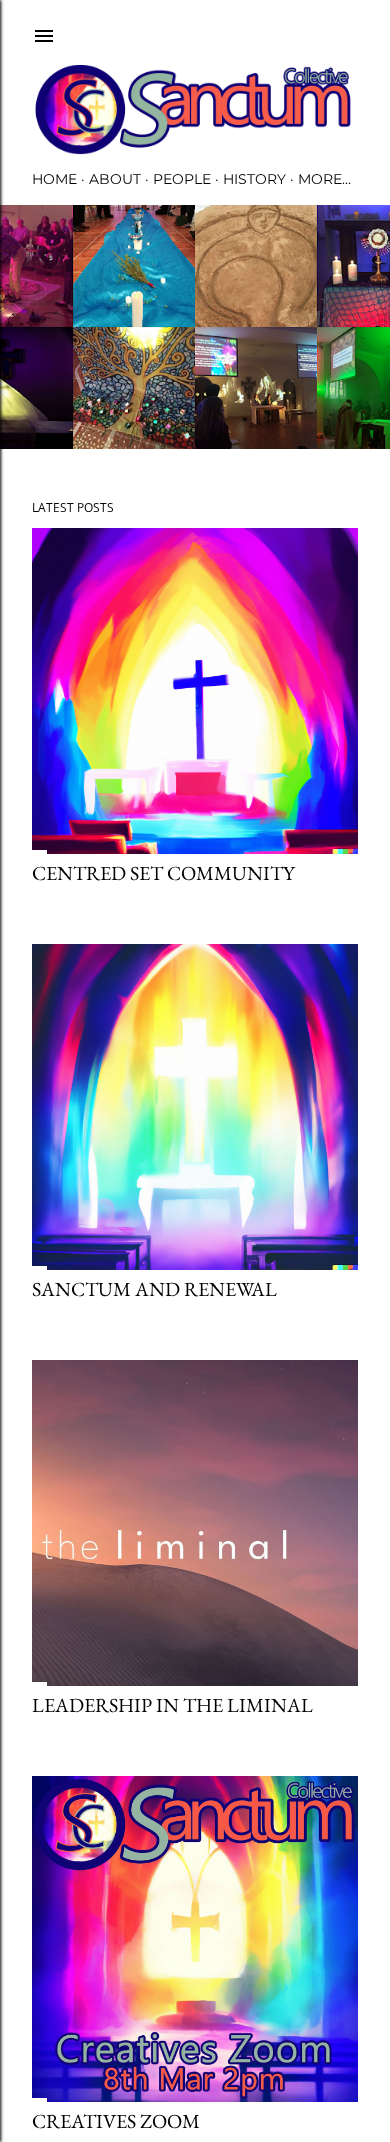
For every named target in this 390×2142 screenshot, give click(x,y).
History (254, 179)
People (182, 179)
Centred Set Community (163, 873)
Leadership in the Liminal (172, 1705)
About (115, 179)
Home (54, 179)
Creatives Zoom (116, 2121)
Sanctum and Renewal (154, 1289)
